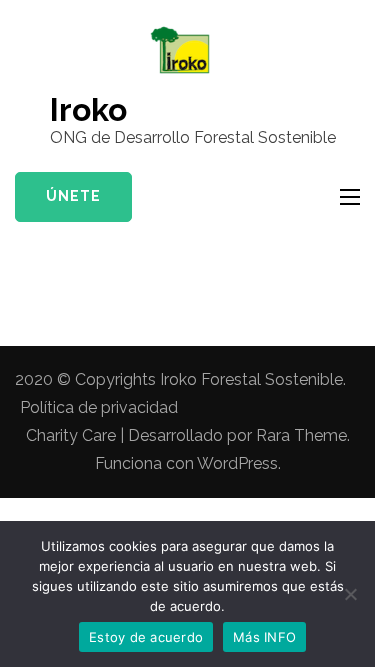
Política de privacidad (99, 407)
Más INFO (264, 637)
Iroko (88, 109)
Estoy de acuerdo (146, 637)
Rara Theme (301, 435)
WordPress (237, 463)
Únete (73, 196)
